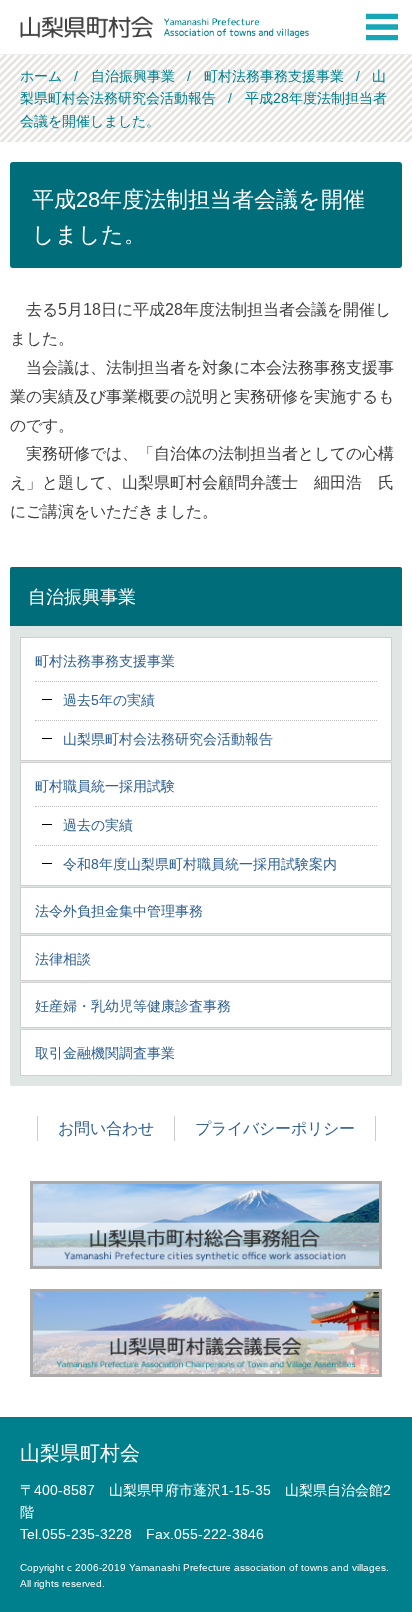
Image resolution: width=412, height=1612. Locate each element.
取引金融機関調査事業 (105, 1053)
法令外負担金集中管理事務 (119, 911)
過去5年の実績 (109, 700)
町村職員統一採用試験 (105, 786)
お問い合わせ (106, 1128)
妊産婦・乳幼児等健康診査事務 (133, 1006)
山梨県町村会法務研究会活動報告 (168, 739)
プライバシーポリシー (275, 1128)
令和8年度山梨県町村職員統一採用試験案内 (200, 864)
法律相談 (63, 959)
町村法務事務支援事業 (274, 76)
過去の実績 (98, 825)
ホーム (41, 76)
